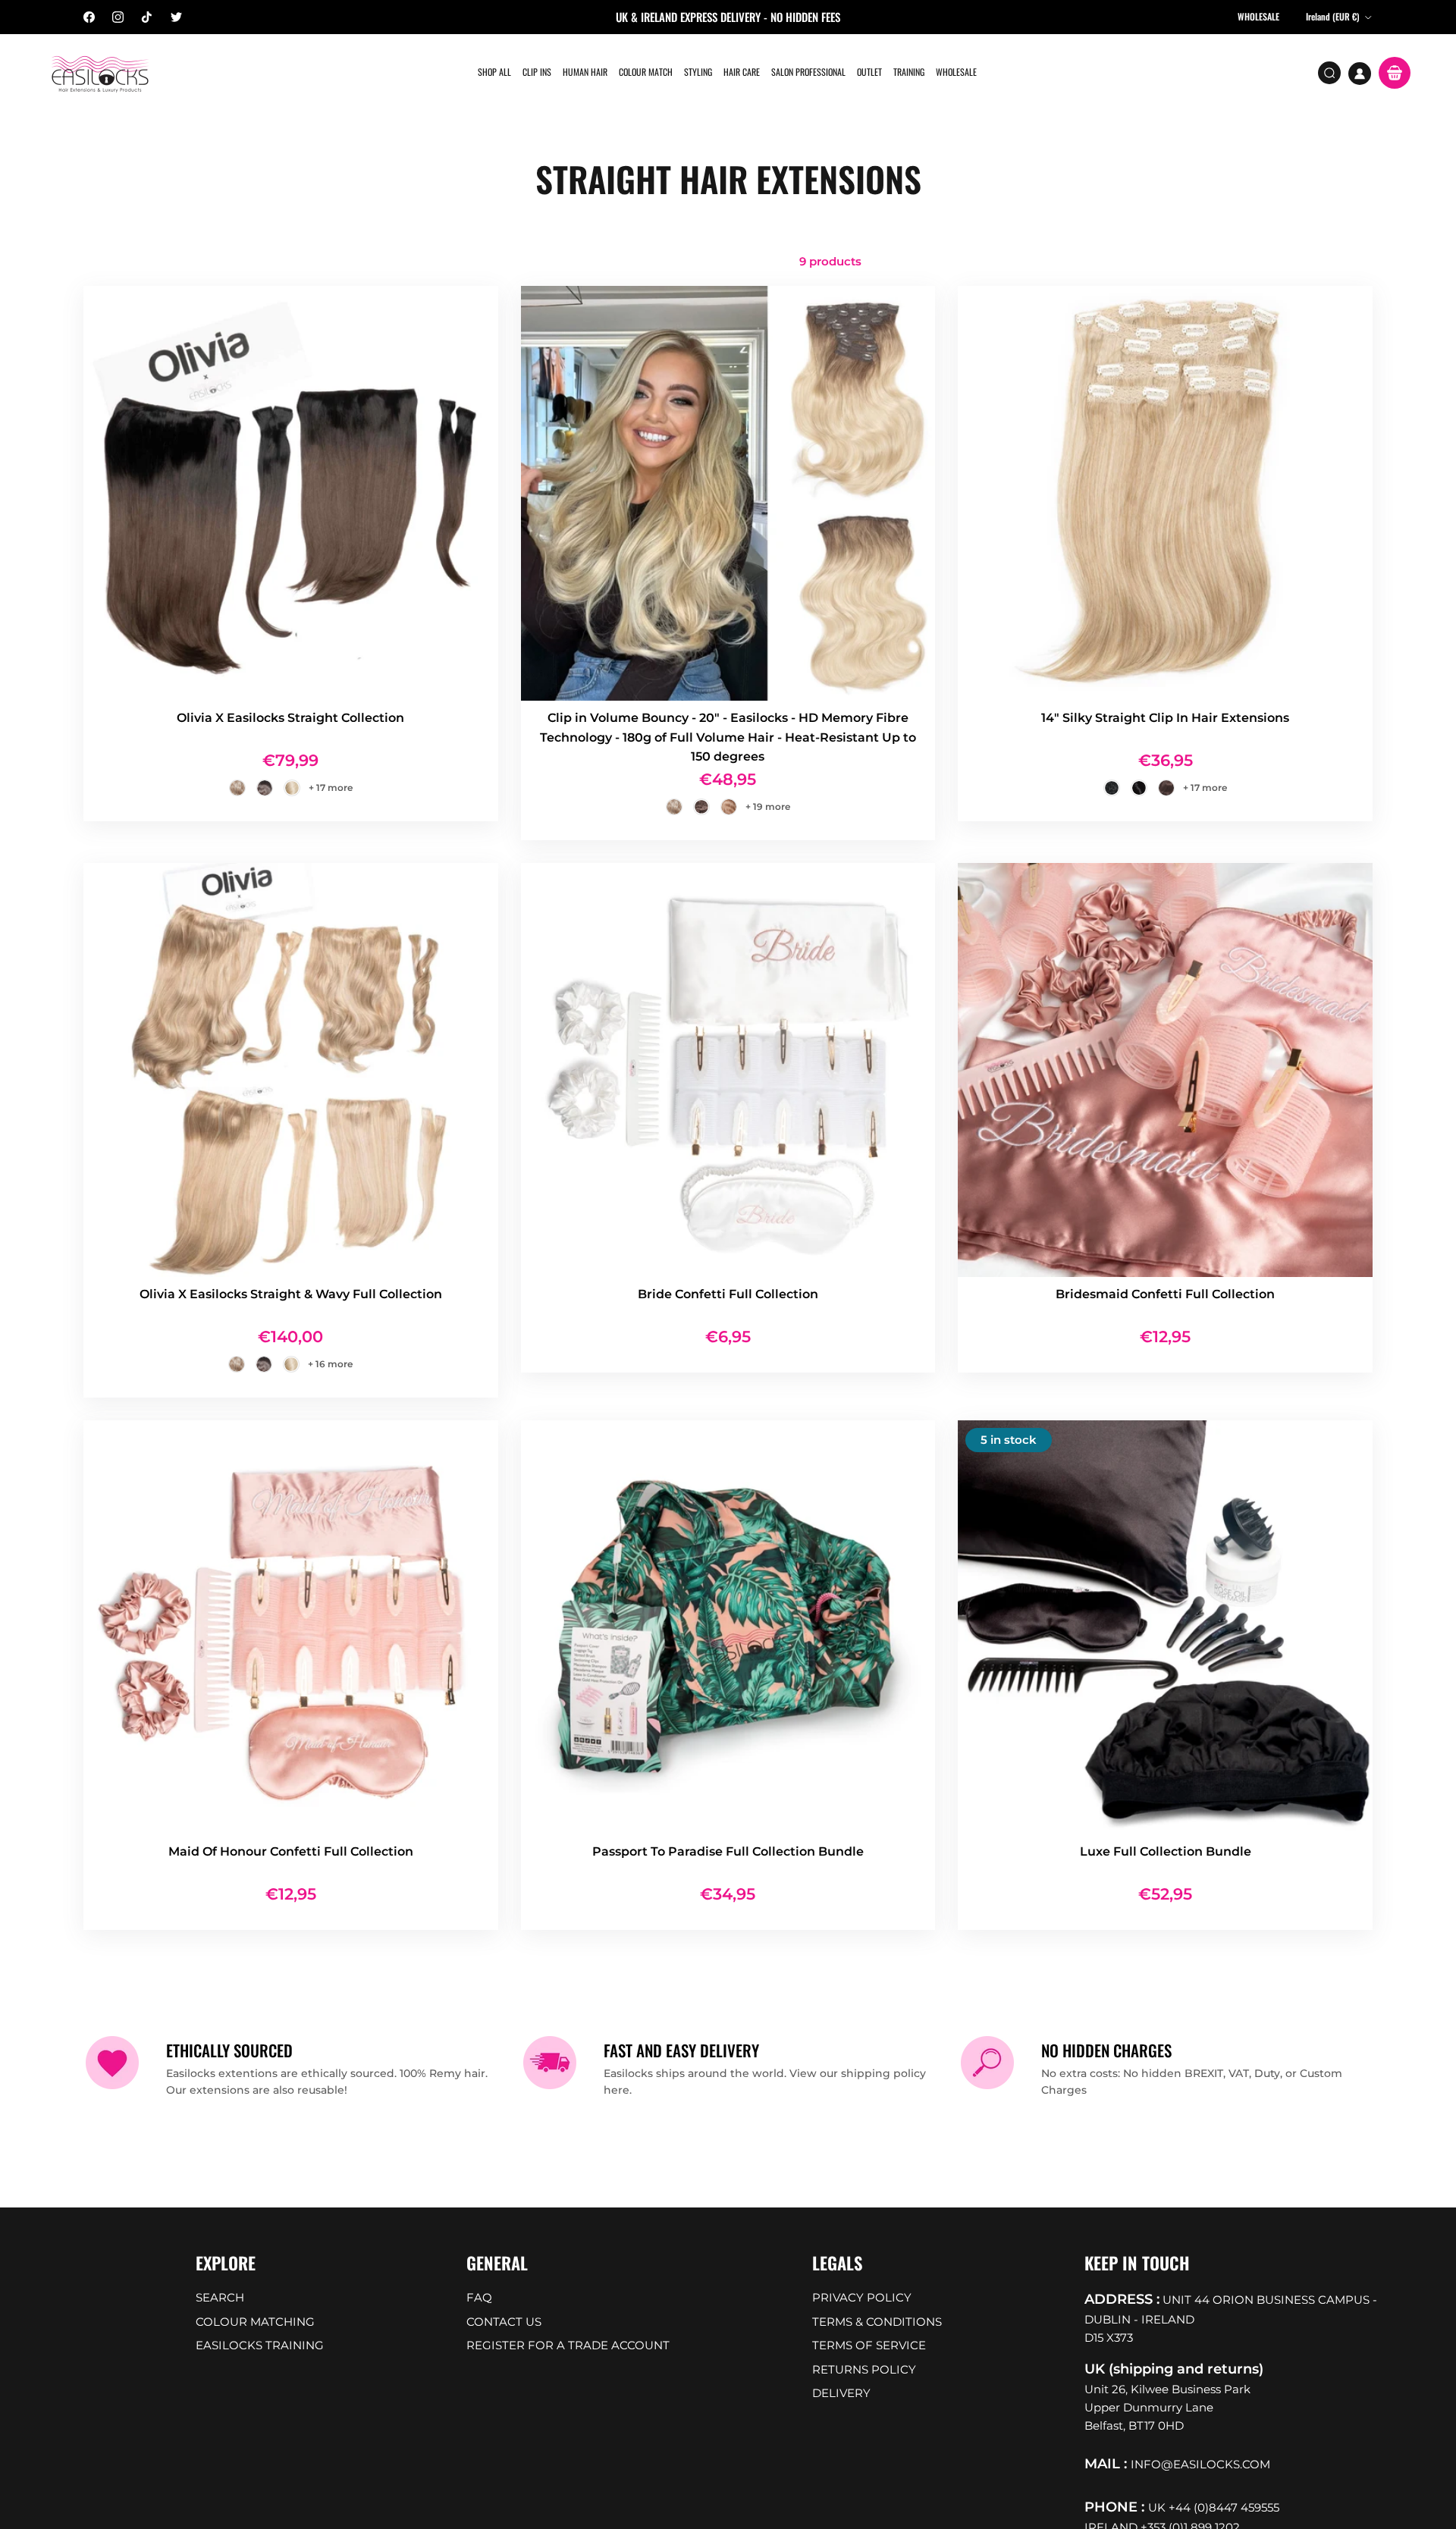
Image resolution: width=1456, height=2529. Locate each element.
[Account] (1360, 74)
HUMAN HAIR (585, 72)
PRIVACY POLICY (862, 2297)
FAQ (479, 2297)
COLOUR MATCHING (255, 2322)
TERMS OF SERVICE (869, 2345)
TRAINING (909, 72)
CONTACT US (504, 2322)
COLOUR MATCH (646, 72)
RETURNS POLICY (864, 2369)
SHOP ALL (494, 72)
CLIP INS (537, 72)
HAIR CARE (742, 72)
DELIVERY (841, 2393)
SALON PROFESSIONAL (808, 72)
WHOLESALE (956, 72)
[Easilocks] (100, 73)
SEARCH (220, 2297)
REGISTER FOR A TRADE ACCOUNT (568, 2345)
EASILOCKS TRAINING (260, 2345)
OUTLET (869, 72)
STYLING (698, 72)
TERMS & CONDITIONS (877, 2322)
